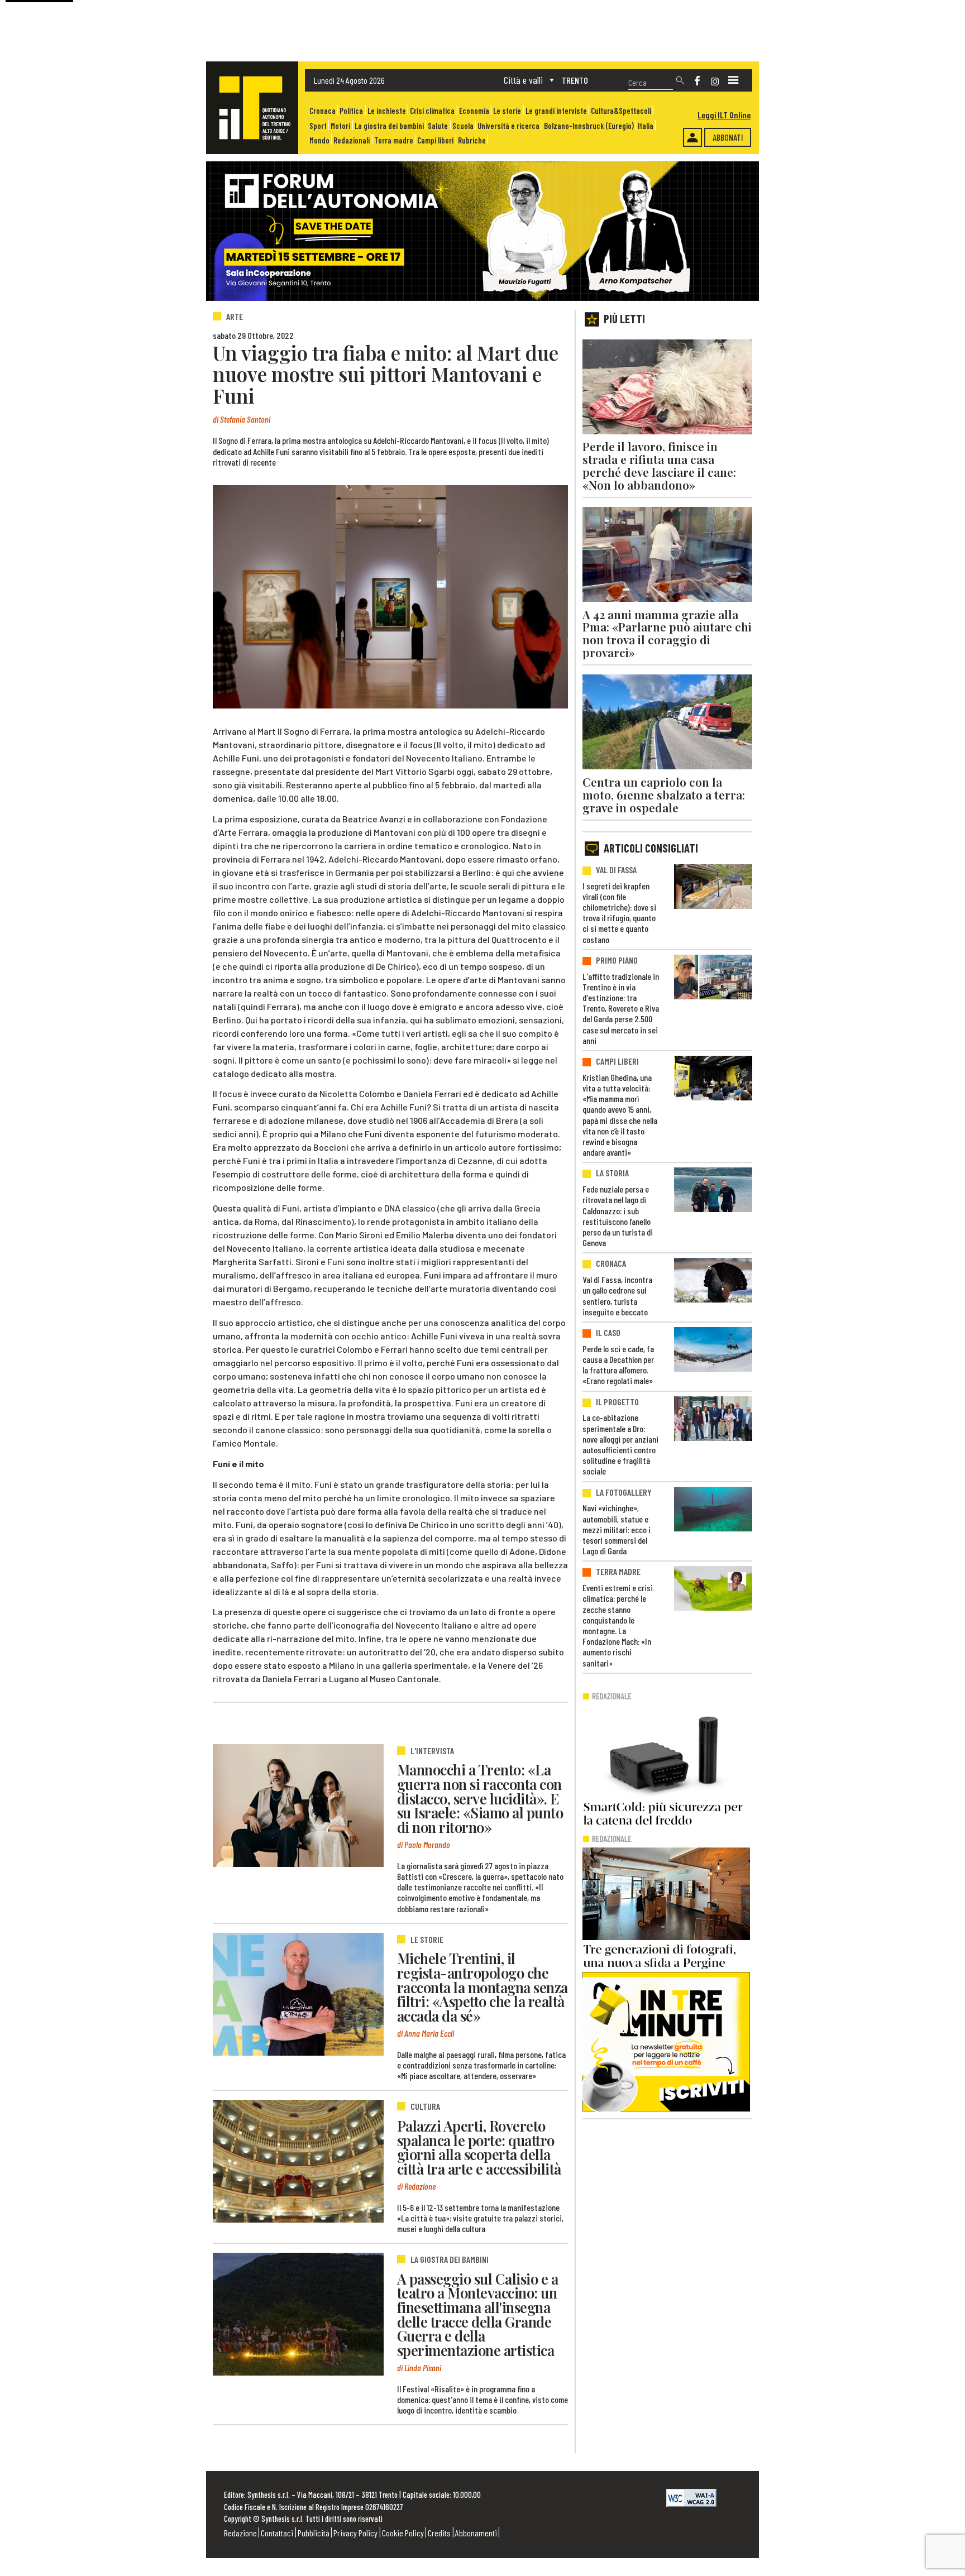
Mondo (319, 140)
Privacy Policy (355, 2533)
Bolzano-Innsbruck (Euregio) (589, 126)
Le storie (507, 111)
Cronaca (323, 111)
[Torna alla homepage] (252, 108)
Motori (340, 126)
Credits (439, 2533)
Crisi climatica (432, 111)
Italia (646, 126)
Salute (438, 126)
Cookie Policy (403, 2533)
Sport (318, 126)
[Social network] (697, 81)
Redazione (240, 2533)
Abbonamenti (476, 2533)
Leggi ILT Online (724, 115)
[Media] (733, 80)
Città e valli (523, 80)
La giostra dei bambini (389, 126)
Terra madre (394, 140)
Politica (351, 111)
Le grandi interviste (556, 111)
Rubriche (472, 140)
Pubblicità (314, 2533)
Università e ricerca (508, 126)
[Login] (692, 137)
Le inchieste (387, 111)
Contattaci (277, 2533)
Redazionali (352, 140)
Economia (474, 111)
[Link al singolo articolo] (298, 1806)
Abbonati (728, 137)
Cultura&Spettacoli (621, 111)
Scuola (463, 126)
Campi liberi (435, 140)
